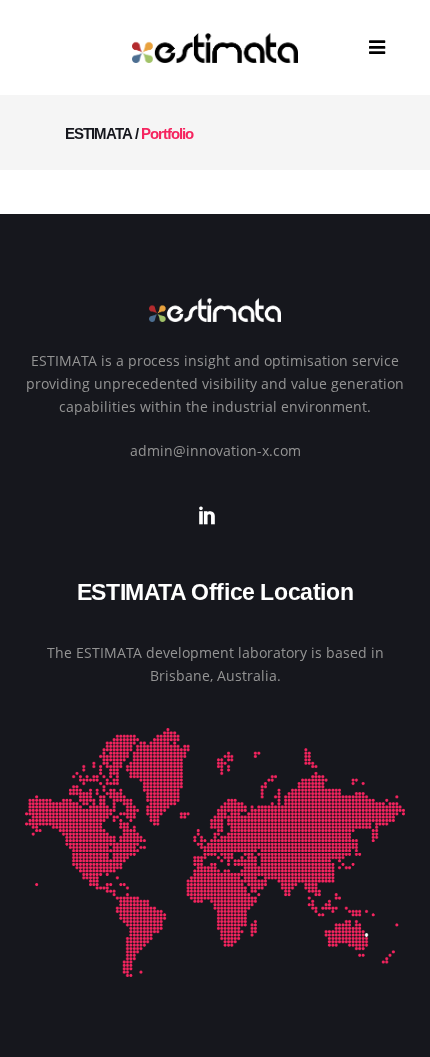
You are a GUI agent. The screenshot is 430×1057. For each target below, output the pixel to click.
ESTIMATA (98, 133)
